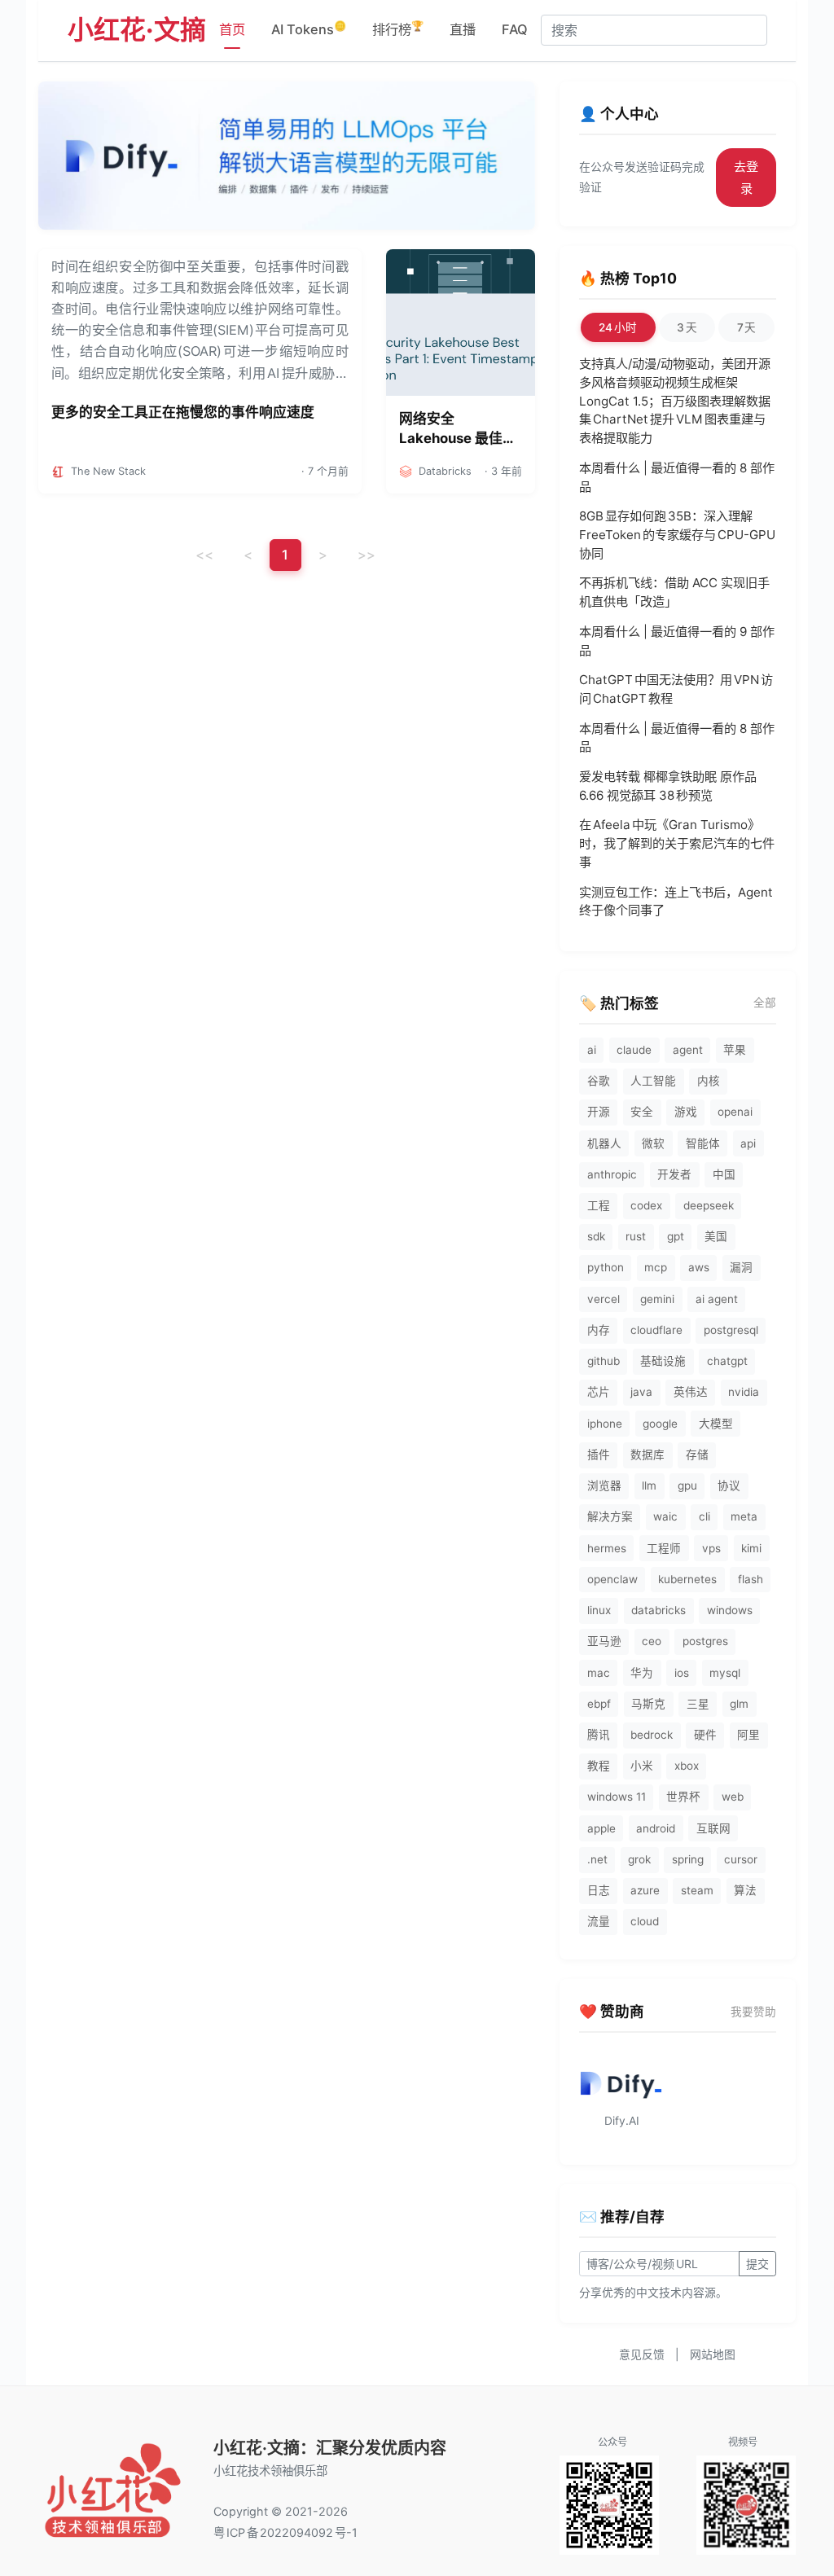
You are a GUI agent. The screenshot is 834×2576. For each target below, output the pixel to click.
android (656, 1828)
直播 (463, 29)
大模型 (716, 1424)
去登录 (746, 178)
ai (592, 1050)
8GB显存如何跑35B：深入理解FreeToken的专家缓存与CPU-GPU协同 (677, 535)
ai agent (717, 1299)
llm (649, 1485)
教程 (599, 1766)
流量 (599, 1921)
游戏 (686, 1112)
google (660, 1424)
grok (639, 1859)
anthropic (612, 1174)
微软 (653, 1143)
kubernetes (687, 1579)
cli (705, 1516)
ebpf (599, 1704)
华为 (642, 1673)
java (641, 1392)
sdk (596, 1236)
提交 (757, 2264)
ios (682, 1673)
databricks (658, 1610)
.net (597, 1859)
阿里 (748, 1735)
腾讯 (599, 1735)
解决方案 (610, 1516)
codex (646, 1205)
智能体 (703, 1143)
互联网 (713, 1828)
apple (601, 1828)
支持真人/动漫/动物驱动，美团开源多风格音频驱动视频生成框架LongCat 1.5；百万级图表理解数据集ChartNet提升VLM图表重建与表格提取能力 (675, 401)
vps (711, 1548)
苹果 (735, 1050)
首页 (232, 29)
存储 (697, 1455)
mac (599, 1673)
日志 (599, 1890)
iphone (605, 1424)
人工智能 (653, 1081)
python (606, 1267)
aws (699, 1267)
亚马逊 (604, 1641)
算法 (745, 1890)
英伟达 (691, 1392)
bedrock (652, 1735)
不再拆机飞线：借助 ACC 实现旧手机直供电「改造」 (674, 592)
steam (697, 1890)
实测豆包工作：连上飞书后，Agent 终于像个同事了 (676, 902)
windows (730, 1610)
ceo (652, 1641)
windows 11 (617, 1797)
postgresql (731, 1330)
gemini (657, 1299)
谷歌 (599, 1081)
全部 (765, 1003)
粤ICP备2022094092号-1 (285, 2532)
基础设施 (663, 1361)
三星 (698, 1704)
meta (744, 1516)
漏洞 (741, 1267)
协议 (729, 1485)
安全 (642, 1112)
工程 (599, 1205)
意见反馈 (642, 2354)
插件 (599, 1455)
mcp (656, 1267)
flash (751, 1579)
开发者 (674, 1174)
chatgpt (727, 1361)
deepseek (709, 1205)
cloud (645, 1921)
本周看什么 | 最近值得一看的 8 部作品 (677, 477)
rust (636, 1236)
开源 (599, 1112)
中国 (724, 1174)
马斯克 (648, 1704)
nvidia (744, 1392)
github (604, 1361)
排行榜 (398, 29)
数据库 (647, 1455)
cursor (741, 1859)
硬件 (705, 1735)
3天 (687, 327)
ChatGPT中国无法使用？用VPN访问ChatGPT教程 (676, 689)
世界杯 (683, 1797)
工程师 (664, 1548)
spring (688, 1859)
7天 (747, 327)
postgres (705, 1641)
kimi (751, 1548)
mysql (725, 1673)
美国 (716, 1236)
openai (735, 1112)
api (748, 1143)
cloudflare (656, 1330)
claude (634, 1050)
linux (599, 1610)
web (733, 1797)
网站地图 (713, 2354)
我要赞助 (753, 2012)
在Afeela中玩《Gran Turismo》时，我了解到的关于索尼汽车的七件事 (677, 843)
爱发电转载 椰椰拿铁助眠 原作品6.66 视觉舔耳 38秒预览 (668, 786)
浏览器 (604, 1485)
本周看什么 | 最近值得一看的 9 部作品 (677, 641)
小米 (642, 1766)
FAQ (515, 29)
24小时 (618, 327)
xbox (687, 1766)
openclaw (612, 1579)
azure (645, 1890)
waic (665, 1516)
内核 (709, 1081)
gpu (687, 1485)
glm (739, 1704)
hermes (607, 1548)
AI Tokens (309, 29)
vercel (604, 1299)
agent (688, 1050)
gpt (676, 1236)
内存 (599, 1330)
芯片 (599, 1392)
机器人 (604, 1143)
